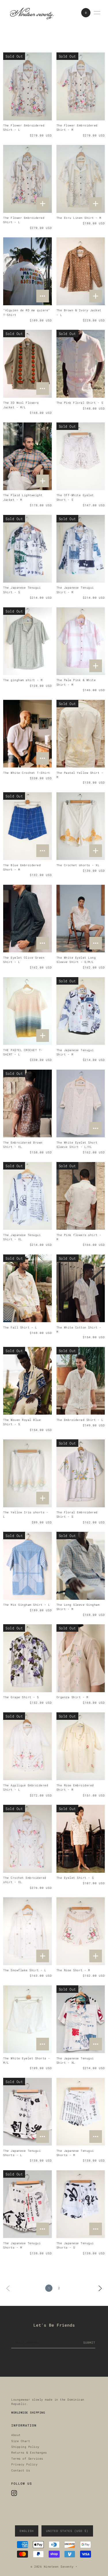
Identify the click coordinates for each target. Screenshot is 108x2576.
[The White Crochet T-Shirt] (27, 734)
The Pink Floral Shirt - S (80, 403)
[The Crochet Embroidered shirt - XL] (27, 1839)
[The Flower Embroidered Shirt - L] (27, 86)
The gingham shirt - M (23, 680)
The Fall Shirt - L (20, 1327)
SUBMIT (89, 2342)
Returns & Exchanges (29, 2452)
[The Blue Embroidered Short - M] (27, 826)
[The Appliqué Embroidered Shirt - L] (27, 1746)
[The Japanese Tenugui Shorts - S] (81, 2204)
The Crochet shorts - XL (78, 865)
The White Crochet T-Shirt (27, 773)
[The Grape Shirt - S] (27, 1658)
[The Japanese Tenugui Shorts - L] (27, 2112)
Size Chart (21, 2441)
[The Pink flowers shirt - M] (81, 1196)
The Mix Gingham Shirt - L (27, 1605)
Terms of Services (27, 2459)
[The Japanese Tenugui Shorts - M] (81, 2112)
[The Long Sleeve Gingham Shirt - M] (81, 1566)
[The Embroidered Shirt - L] (81, 1381)
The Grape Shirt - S (21, 1697)
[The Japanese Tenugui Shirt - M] (81, 549)
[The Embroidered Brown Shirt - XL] (27, 1104)
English (27, 2531)
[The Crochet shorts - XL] (81, 826)
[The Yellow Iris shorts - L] (27, 1473)
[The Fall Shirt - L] (27, 1288)
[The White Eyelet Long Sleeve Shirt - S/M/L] (81, 919)
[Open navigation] (97, 13)
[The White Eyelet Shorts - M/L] (27, 2019)
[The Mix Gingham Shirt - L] (27, 1566)
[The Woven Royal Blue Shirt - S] (27, 1381)
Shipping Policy (25, 2447)
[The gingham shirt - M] (27, 641)
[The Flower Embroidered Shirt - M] (81, 86)
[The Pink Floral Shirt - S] (81, 364)
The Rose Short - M (73, 1970)
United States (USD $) (67, 2531)
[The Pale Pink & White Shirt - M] (81, 641)
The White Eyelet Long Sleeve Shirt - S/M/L (76, 960)
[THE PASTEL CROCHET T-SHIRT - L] (27, 1011)
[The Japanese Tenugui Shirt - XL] (27, 1196)
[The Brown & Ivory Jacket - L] (81, 271)
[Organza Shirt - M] (81, 1658)
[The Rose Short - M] (81, 1931)
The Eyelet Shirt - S (75, 1878)
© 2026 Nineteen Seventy (52, 2567)
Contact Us (21, 2470)
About (16, 2435)
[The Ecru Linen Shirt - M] (81, 179)
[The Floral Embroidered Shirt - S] (81, 1473)
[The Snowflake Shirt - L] (27, 1931)
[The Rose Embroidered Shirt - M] (81, 1746)
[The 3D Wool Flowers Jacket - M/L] (27, 364)
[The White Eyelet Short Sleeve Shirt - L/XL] (81, 1104)
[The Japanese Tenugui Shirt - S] (27, 549)
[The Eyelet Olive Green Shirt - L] (27, 919)
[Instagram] (14, 2493)
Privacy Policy (24, 2464)
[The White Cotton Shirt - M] (81, 1288)
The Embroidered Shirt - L (80, 1420)
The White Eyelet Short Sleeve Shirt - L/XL (77, 1145)
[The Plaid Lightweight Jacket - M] (27, 456)
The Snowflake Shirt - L (25, 1970)
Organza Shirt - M (72, 1697)
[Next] (100, 2288)
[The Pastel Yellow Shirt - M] (81, 734)
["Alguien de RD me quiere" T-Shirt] (27, 271)
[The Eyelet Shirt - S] (81, 1839)
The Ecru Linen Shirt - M (79, 218)
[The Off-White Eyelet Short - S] (81, 456)
